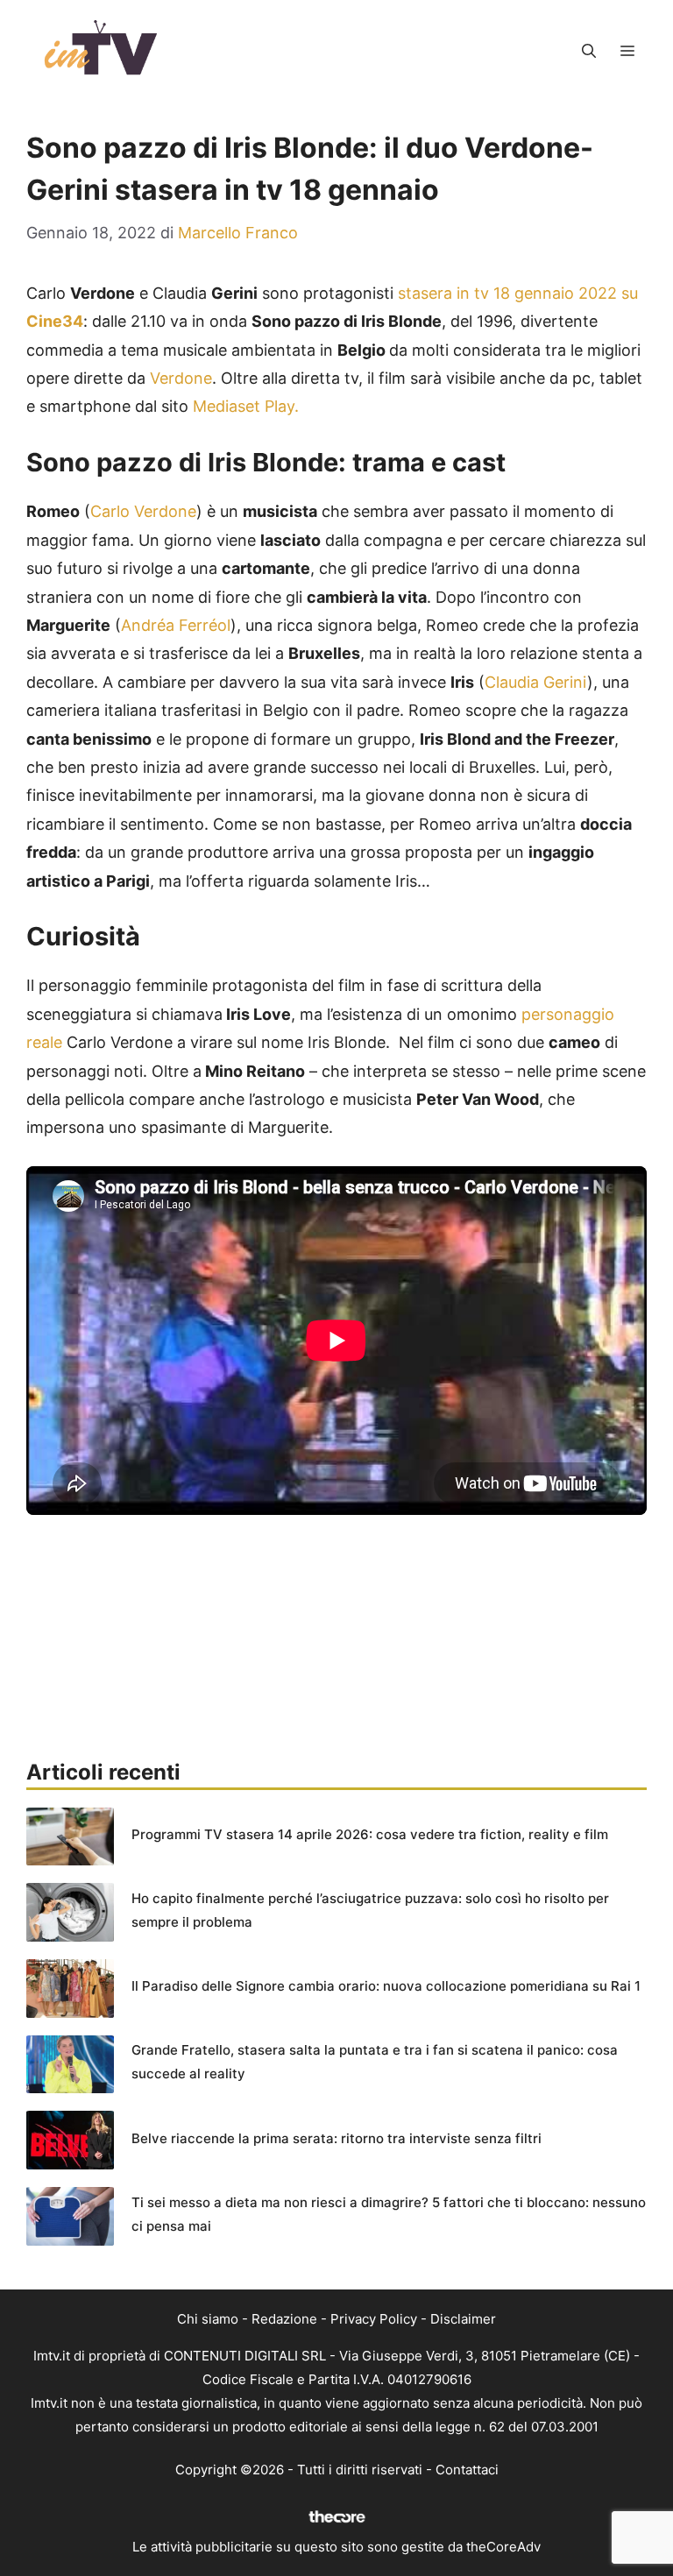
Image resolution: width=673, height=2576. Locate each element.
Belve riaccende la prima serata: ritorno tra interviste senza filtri (336, 2138)
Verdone (181, 378)
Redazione (284, 2319)
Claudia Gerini (536, 682)
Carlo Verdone (143, 511)
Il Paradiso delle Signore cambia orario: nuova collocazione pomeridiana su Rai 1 (386, 1986)
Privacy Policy (374, 2319)
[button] (589, 51)
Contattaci (467, 2470)
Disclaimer (463, 2319)
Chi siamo (208, 2319)
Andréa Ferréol (176, 625)
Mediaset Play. (246, 406)
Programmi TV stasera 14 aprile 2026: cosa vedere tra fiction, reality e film (370, 1834)
